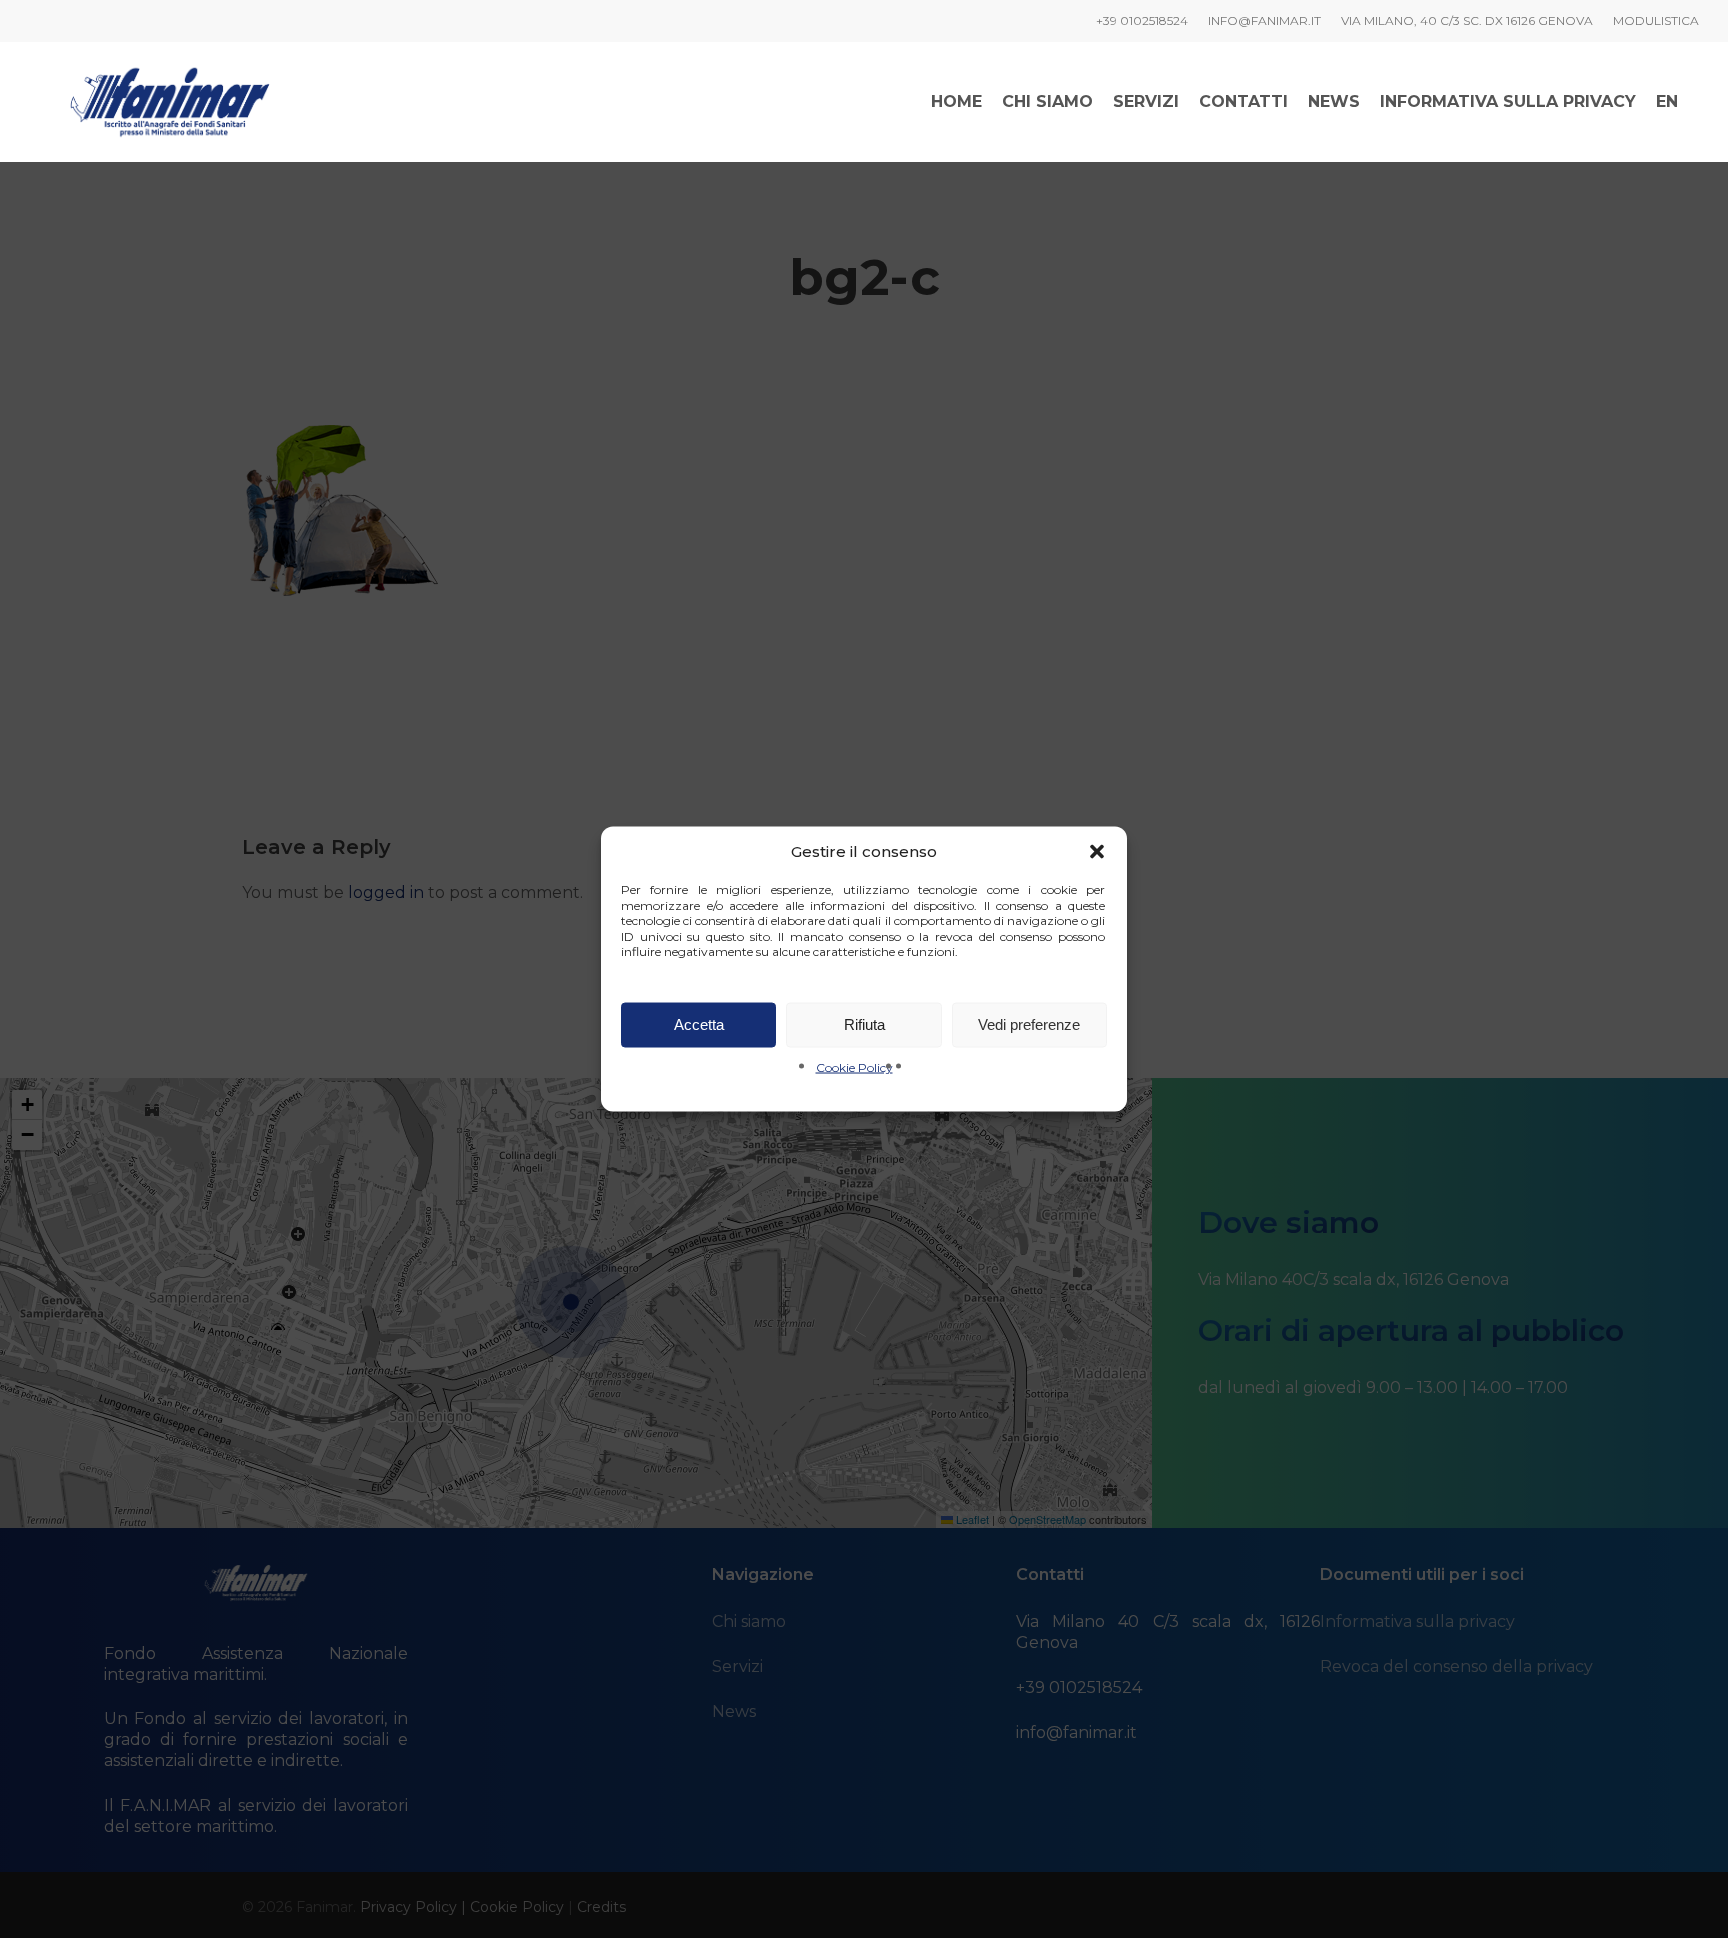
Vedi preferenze (1029, 1024)
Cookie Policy (854, 1066)
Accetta (699, 1024)
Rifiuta (864, 1024)
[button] (1097, 852)
